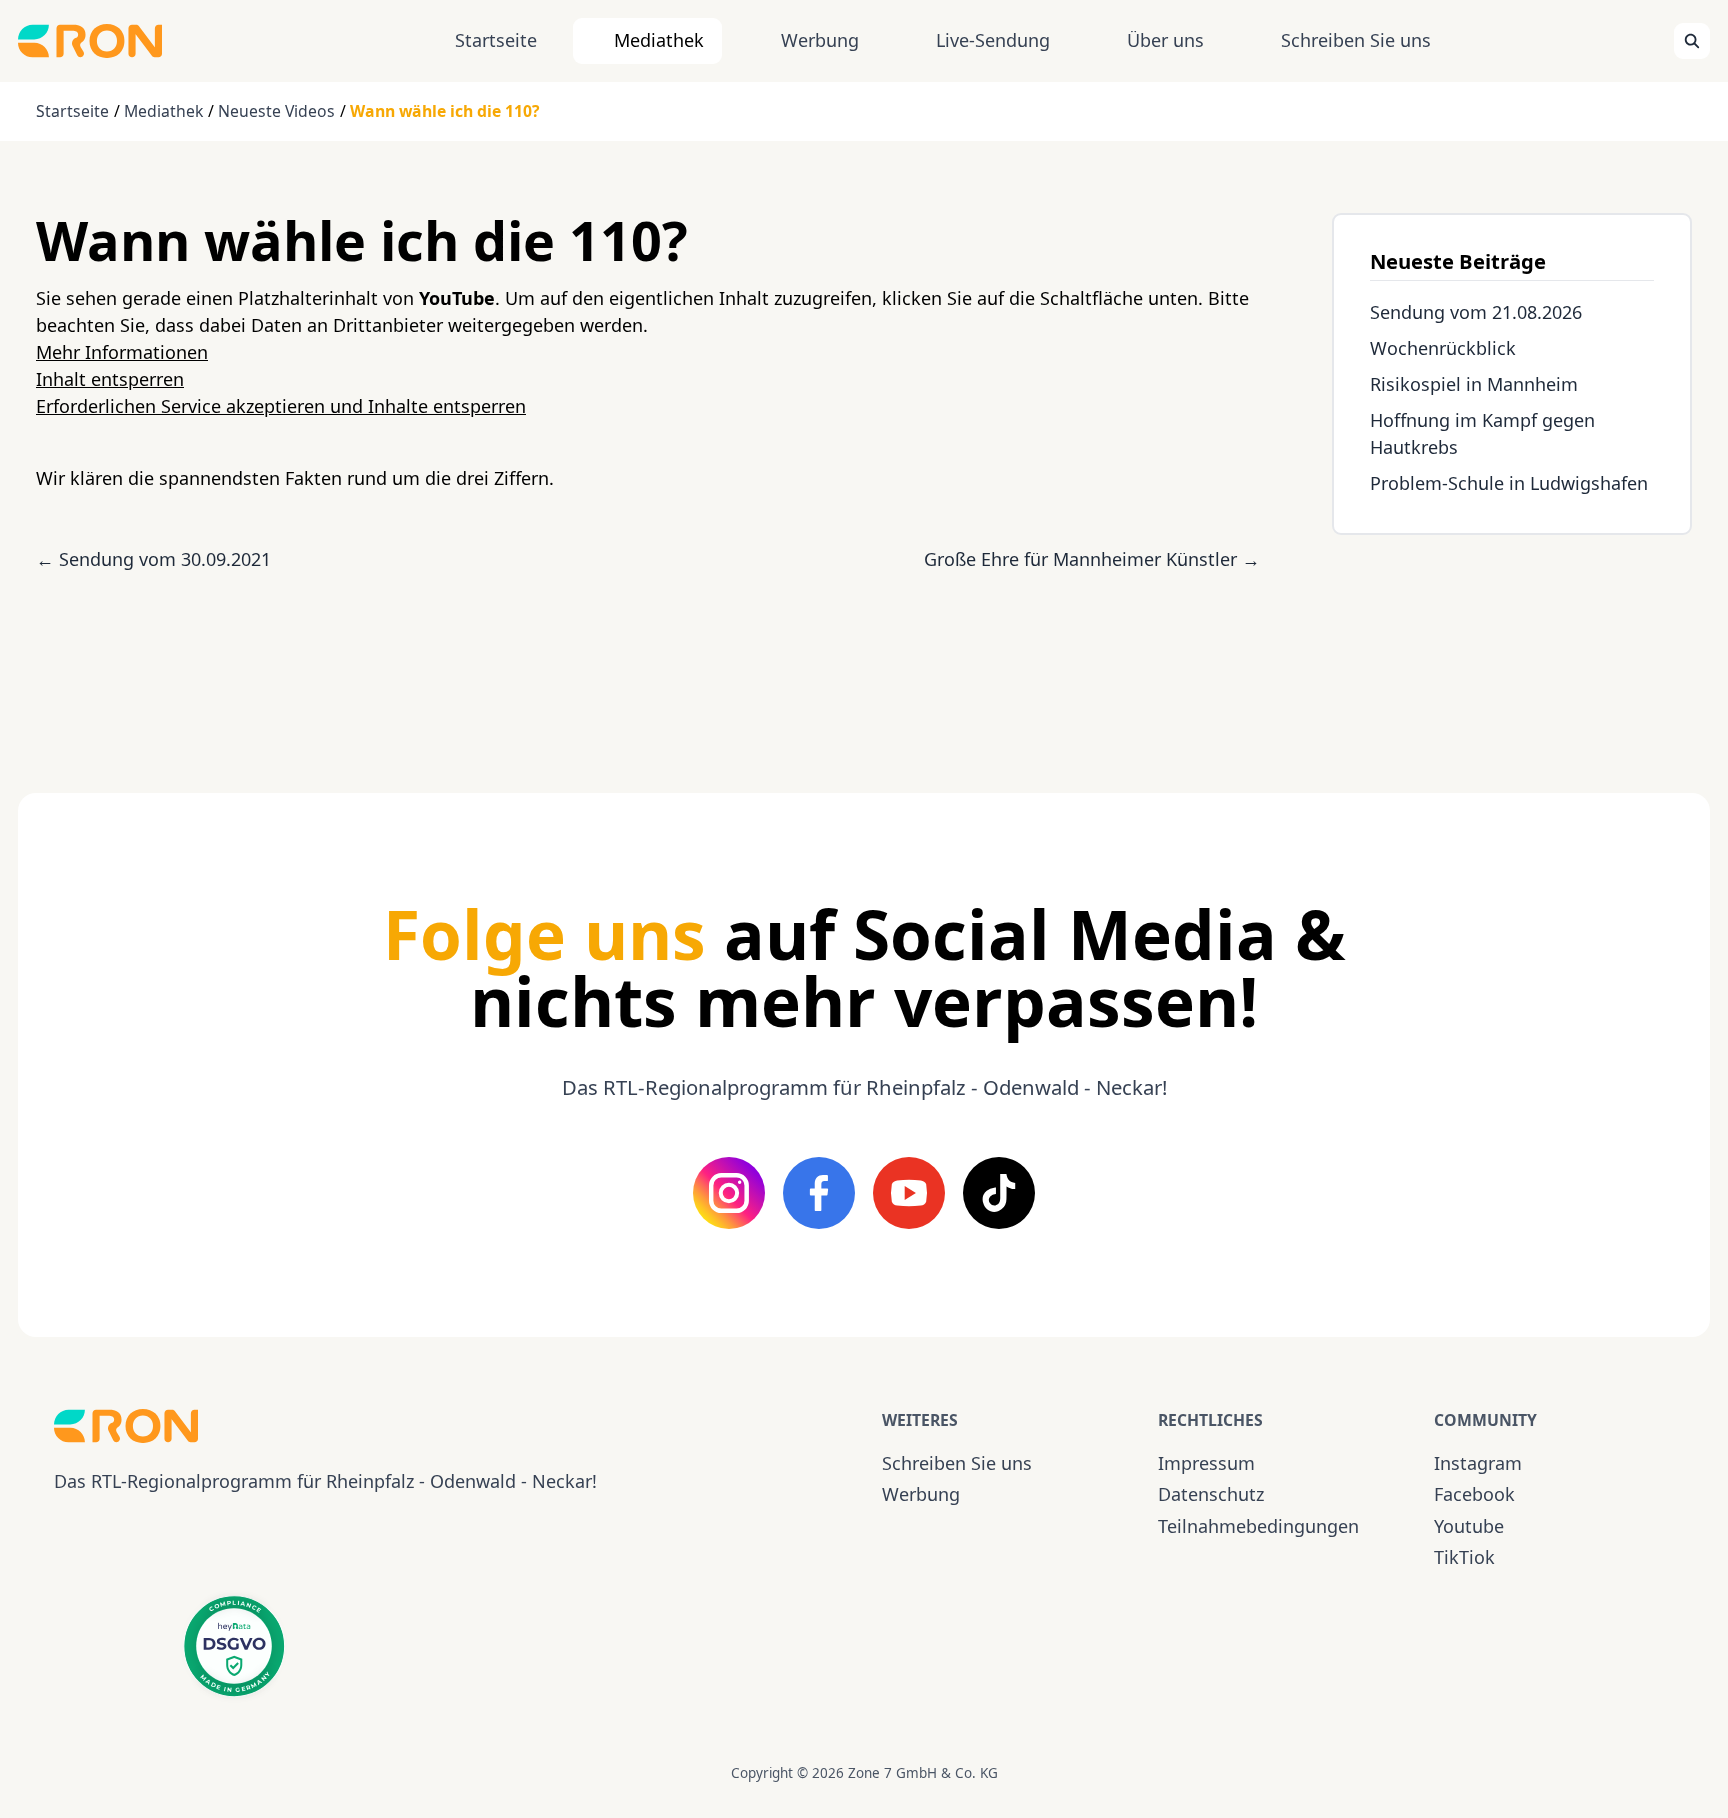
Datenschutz (1211, 1494)
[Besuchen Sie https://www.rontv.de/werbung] (1512, 646)
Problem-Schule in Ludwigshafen (1509, 483)
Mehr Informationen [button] (122, 352)
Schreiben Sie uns (1356, 40)
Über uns (1165, 40)
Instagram (1478, 1463)
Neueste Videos (276, 111)
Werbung (820, 40)
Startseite (496, 40)
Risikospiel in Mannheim (1474, 384)
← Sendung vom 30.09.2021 (153, 559)
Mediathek (659, 40)
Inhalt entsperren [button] (110, 379)
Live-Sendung (993, 40)
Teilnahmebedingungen (1258, 1526)
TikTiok (1464, 1557)
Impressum (1206, 1463)
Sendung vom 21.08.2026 (1476, 312)
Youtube (1469, 1526)
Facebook (1474, 1494)
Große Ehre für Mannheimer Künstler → (1092, 559)
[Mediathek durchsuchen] (1692, 41)
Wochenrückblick (1443, 348)
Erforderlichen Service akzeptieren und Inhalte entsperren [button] (281, 406)
